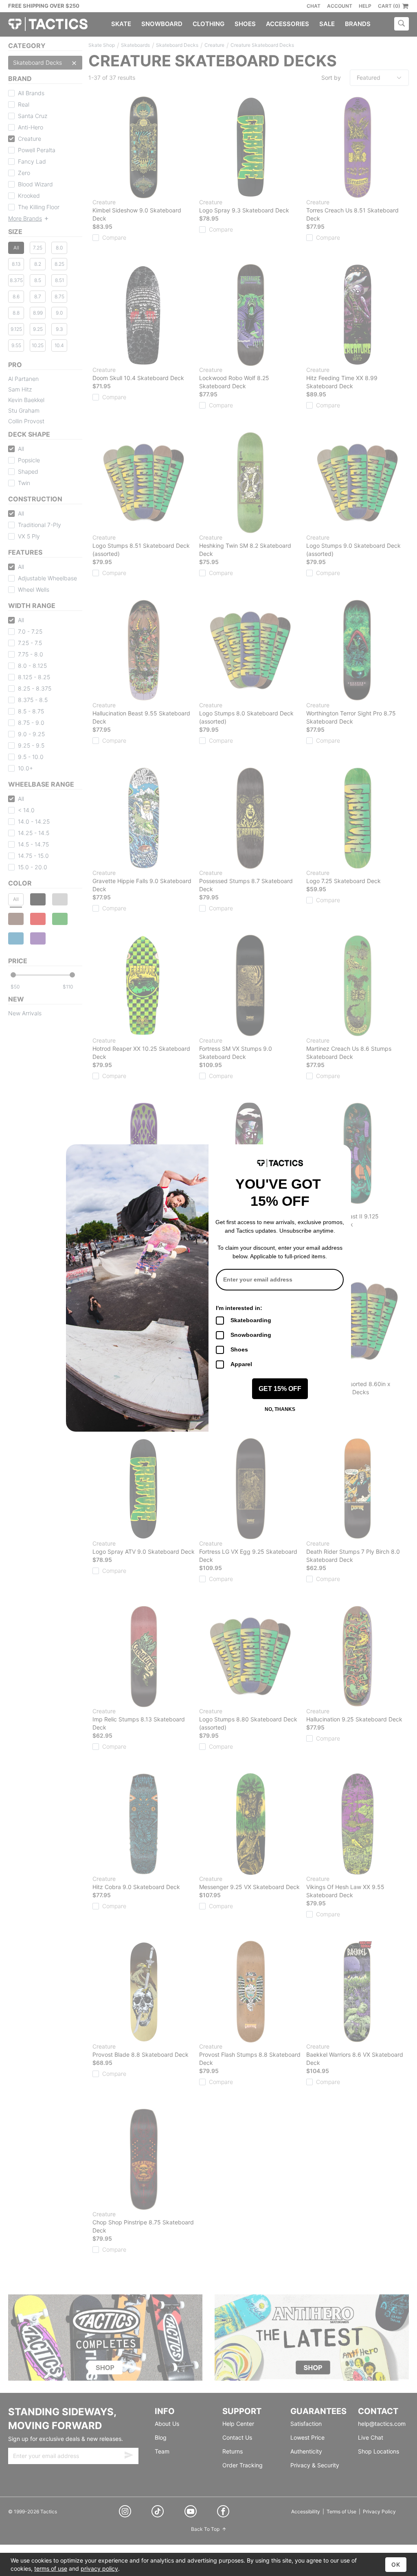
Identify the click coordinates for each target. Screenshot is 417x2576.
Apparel (241, 1364)
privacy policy (99, 2568)
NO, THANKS (280, 1409)
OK (396, 2564)
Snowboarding (251, 1335)
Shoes (239, 1349)
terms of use (51, 2568)
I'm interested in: (239, 1308)
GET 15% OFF (280, 1389)
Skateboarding (251, 1320)
